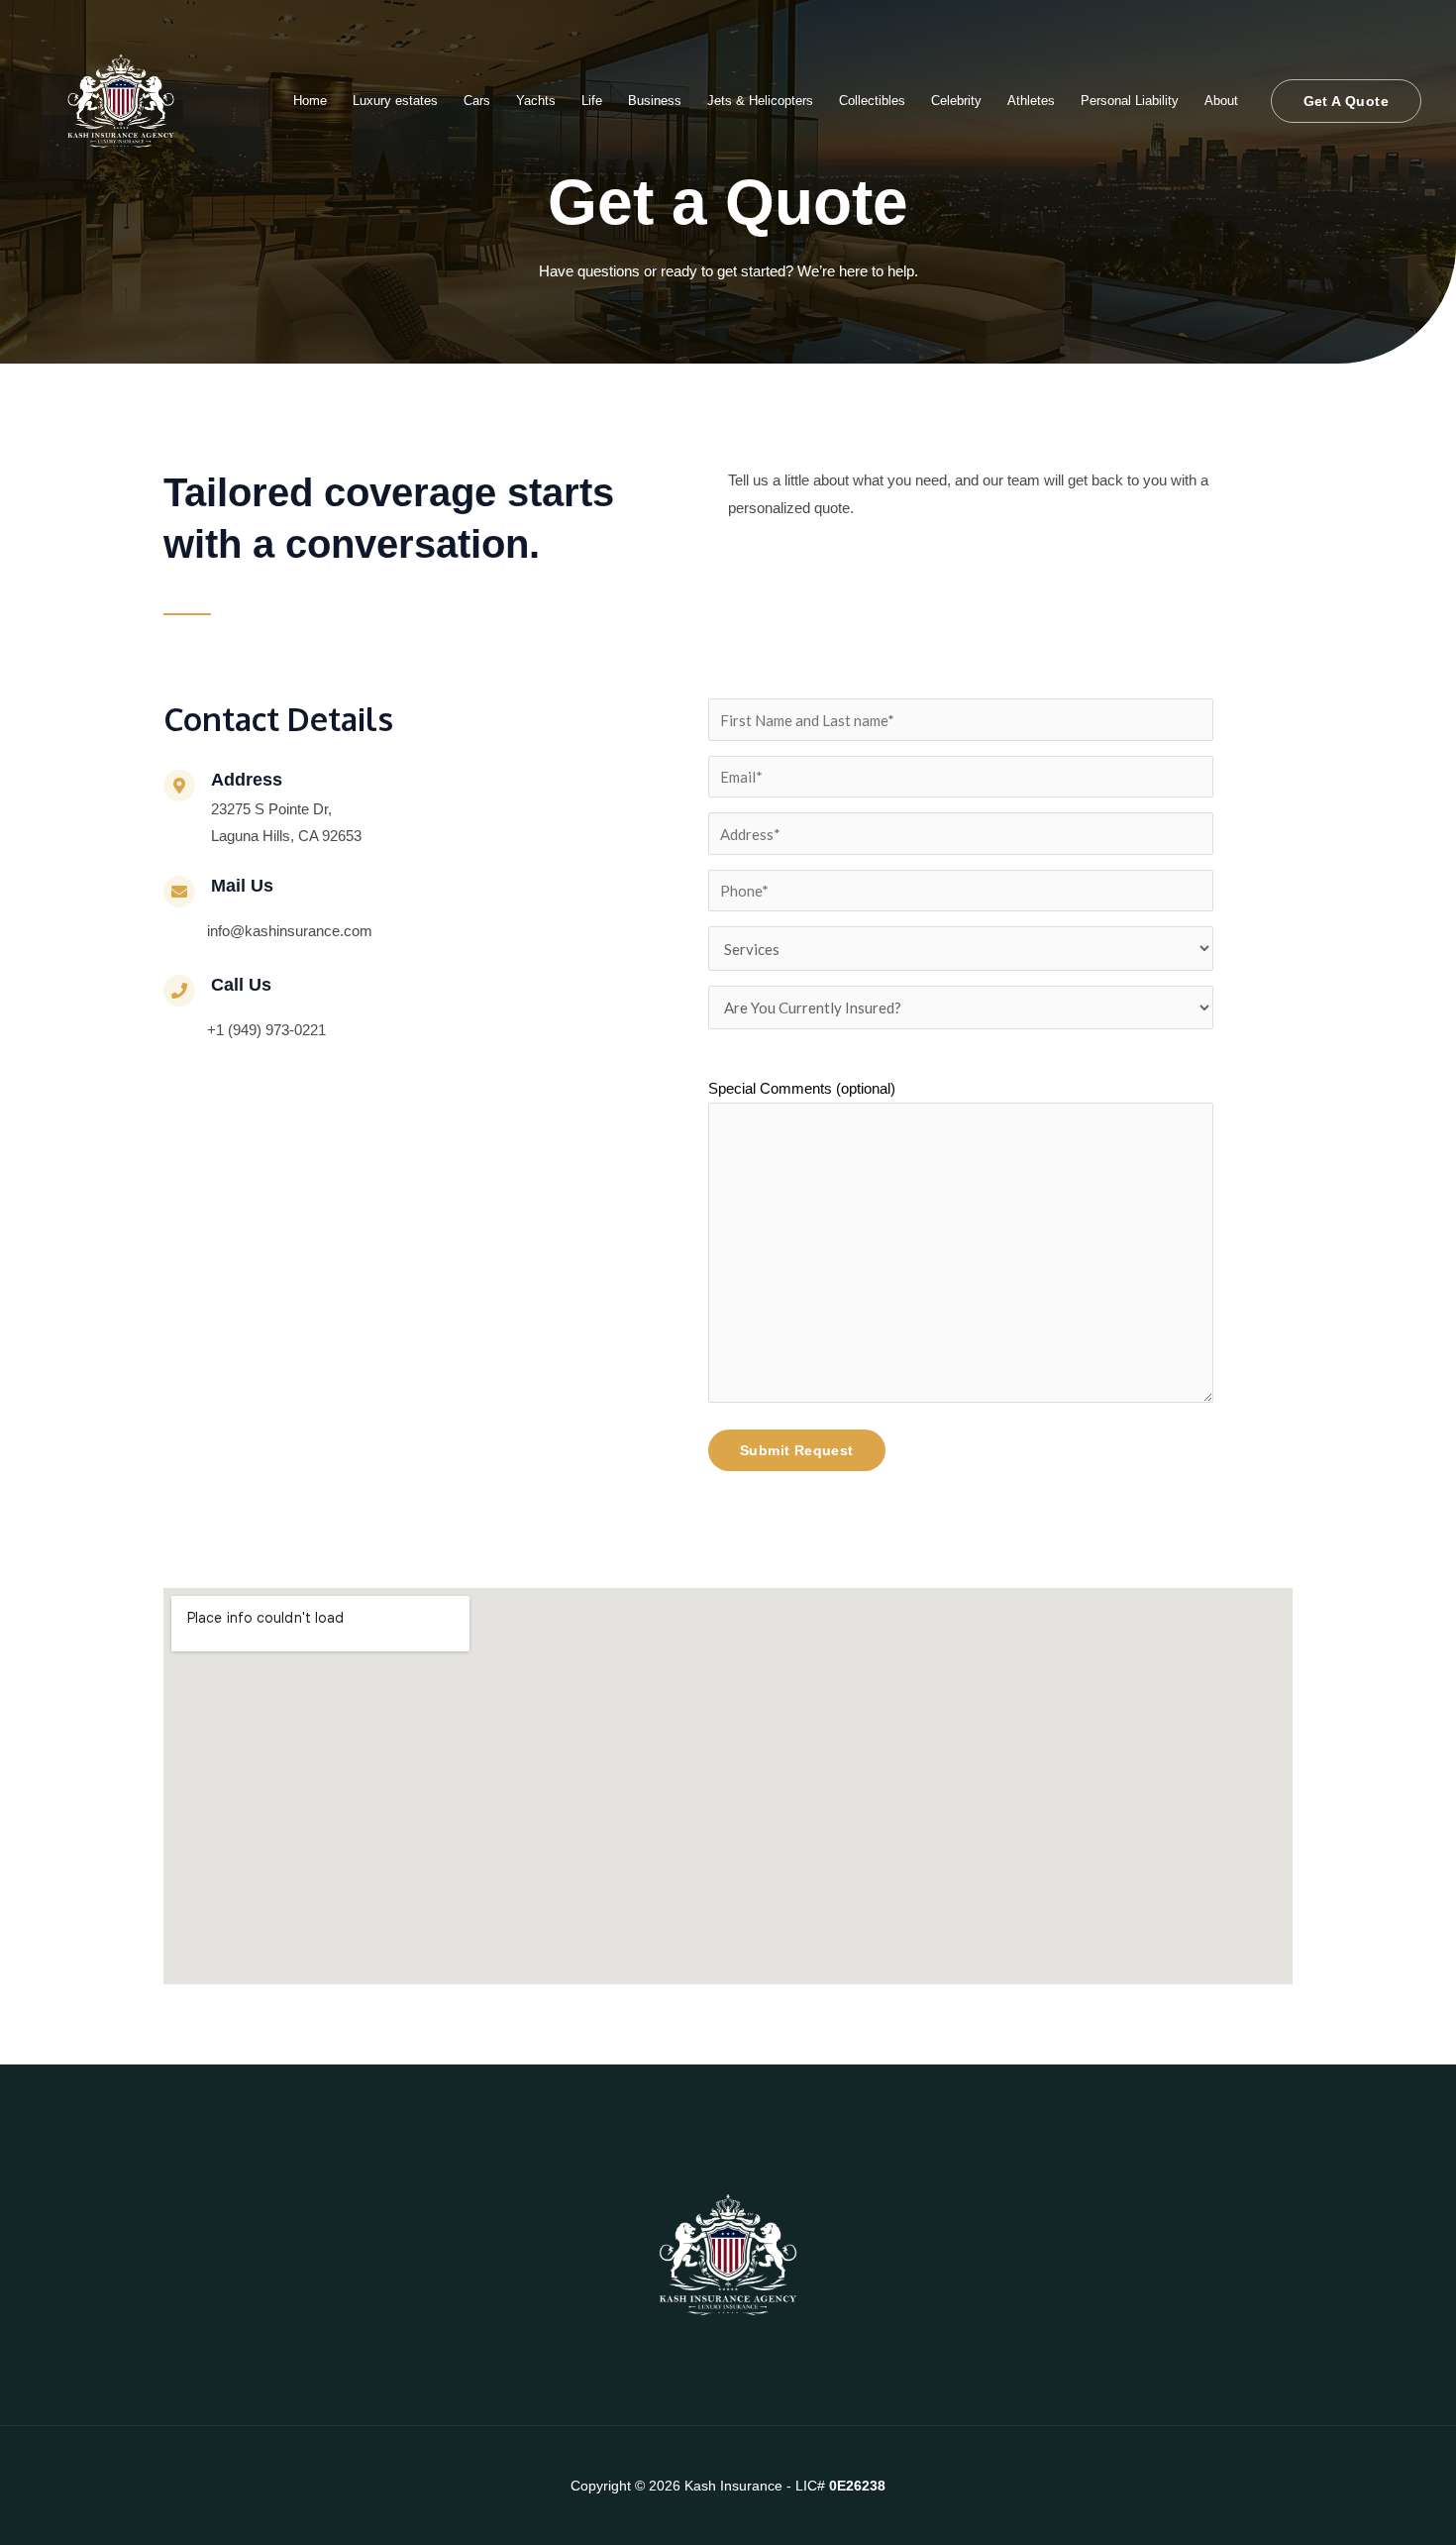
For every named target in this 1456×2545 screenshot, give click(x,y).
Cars (477, 101)
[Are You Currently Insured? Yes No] (961, 1008)
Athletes (1031, 101)
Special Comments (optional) (802, 1088)
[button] (1346, 101)
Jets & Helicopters (760, 101)
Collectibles (872, 101)
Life (592, 101)
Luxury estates (395, 101)
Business (655, 101)
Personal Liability (1130, 101)
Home (310, 101)
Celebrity (956, 101)
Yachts (536, 101)
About (1221, 101)
